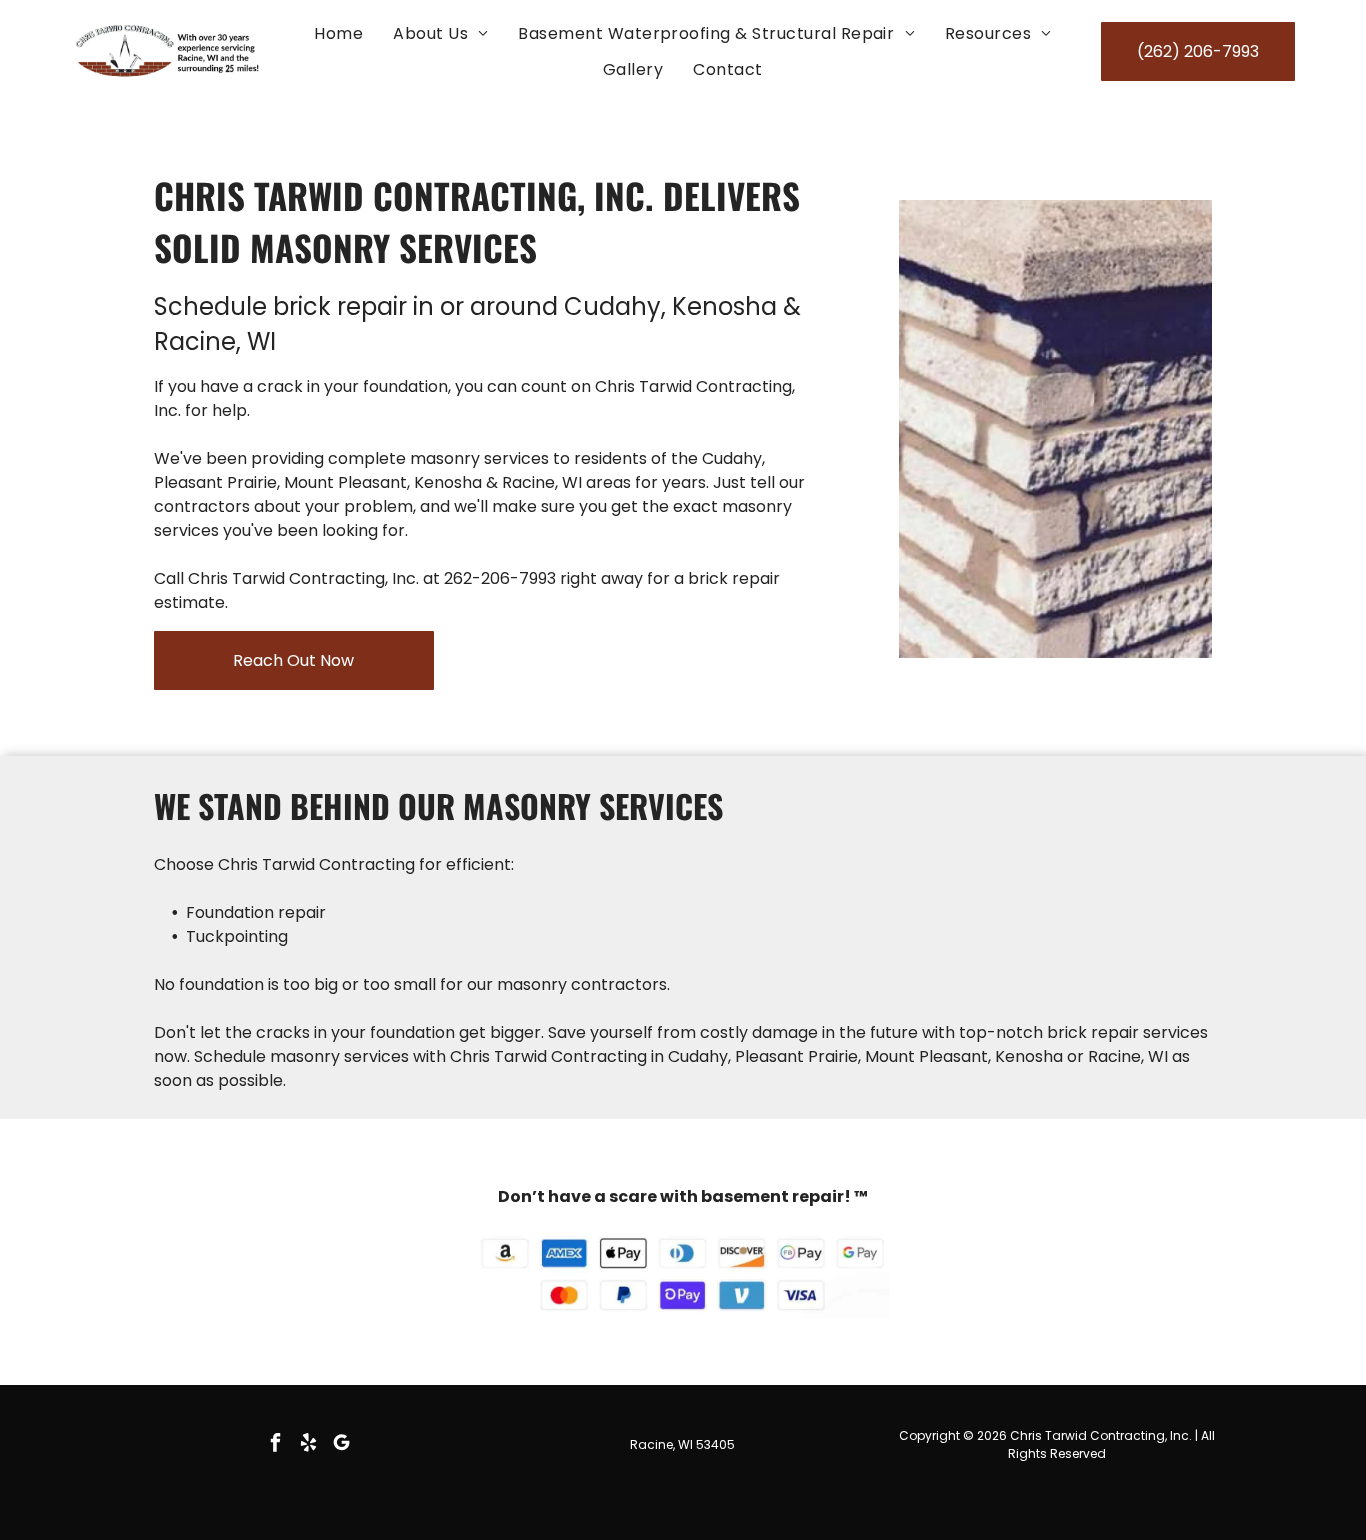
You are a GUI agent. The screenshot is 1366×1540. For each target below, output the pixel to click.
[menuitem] (338, 33)
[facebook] (275, 1444)
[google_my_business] (341, 1444)
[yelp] (308, 1444)
